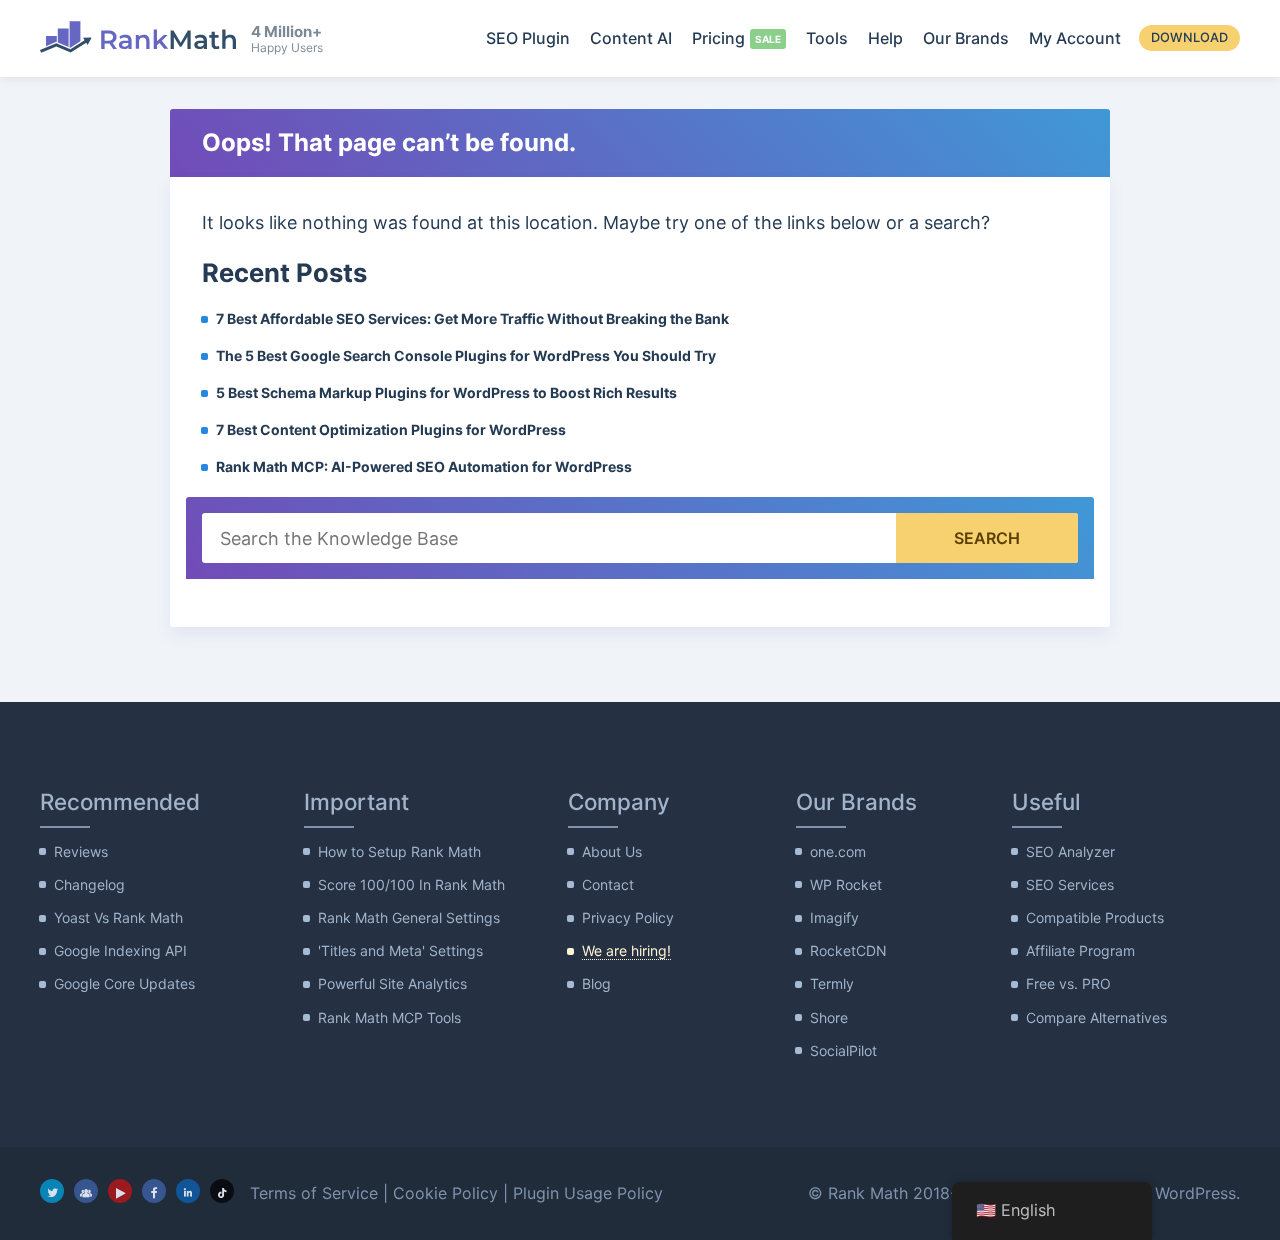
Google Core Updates (124, 983)
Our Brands (966, 38)
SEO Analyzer (1070, 851)
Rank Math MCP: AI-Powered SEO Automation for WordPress (424, 466)
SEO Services (1070, 884)
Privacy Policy (628, 917)
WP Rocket (846, 884)
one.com (838, 851)
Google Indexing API (120, 950)
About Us (612, 851)
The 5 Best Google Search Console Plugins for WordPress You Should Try (466, 355)
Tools (827, 38)
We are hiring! (626, 950)
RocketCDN (848, 950)
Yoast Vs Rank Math (118, 917)
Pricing (718, 38)
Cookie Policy (445, 1193)
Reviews (81, 851)
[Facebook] (154, 1191)
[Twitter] (52, 1191)
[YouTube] (120, 1191)
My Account (1075, 38)
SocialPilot (843, 1050)
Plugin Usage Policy (588, 1193)
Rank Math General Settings (409, 917)
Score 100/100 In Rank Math (411, 884)
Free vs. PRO (1068, 983)
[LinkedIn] (188, 1191)
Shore (829, 1017)
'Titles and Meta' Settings (400, 950)
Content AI (631, 38)
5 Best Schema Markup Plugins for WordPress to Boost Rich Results (446, 392)
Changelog (89, 884)
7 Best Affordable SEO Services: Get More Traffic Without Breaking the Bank (472, 318)
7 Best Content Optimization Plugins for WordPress (391, 429)
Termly (832, 983)
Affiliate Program (1080, 950)
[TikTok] (222, 1191)
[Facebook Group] (86, 1191)
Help (885, 38)
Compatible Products (1095, 917)
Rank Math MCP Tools (389, 1017)
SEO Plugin (528, 38)
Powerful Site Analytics (392, 983)
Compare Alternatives (1096, 1017)
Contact (608, 884)
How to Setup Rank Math (399, 851)
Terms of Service (314, 1193)
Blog (596, 983)
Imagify (834, 917)
